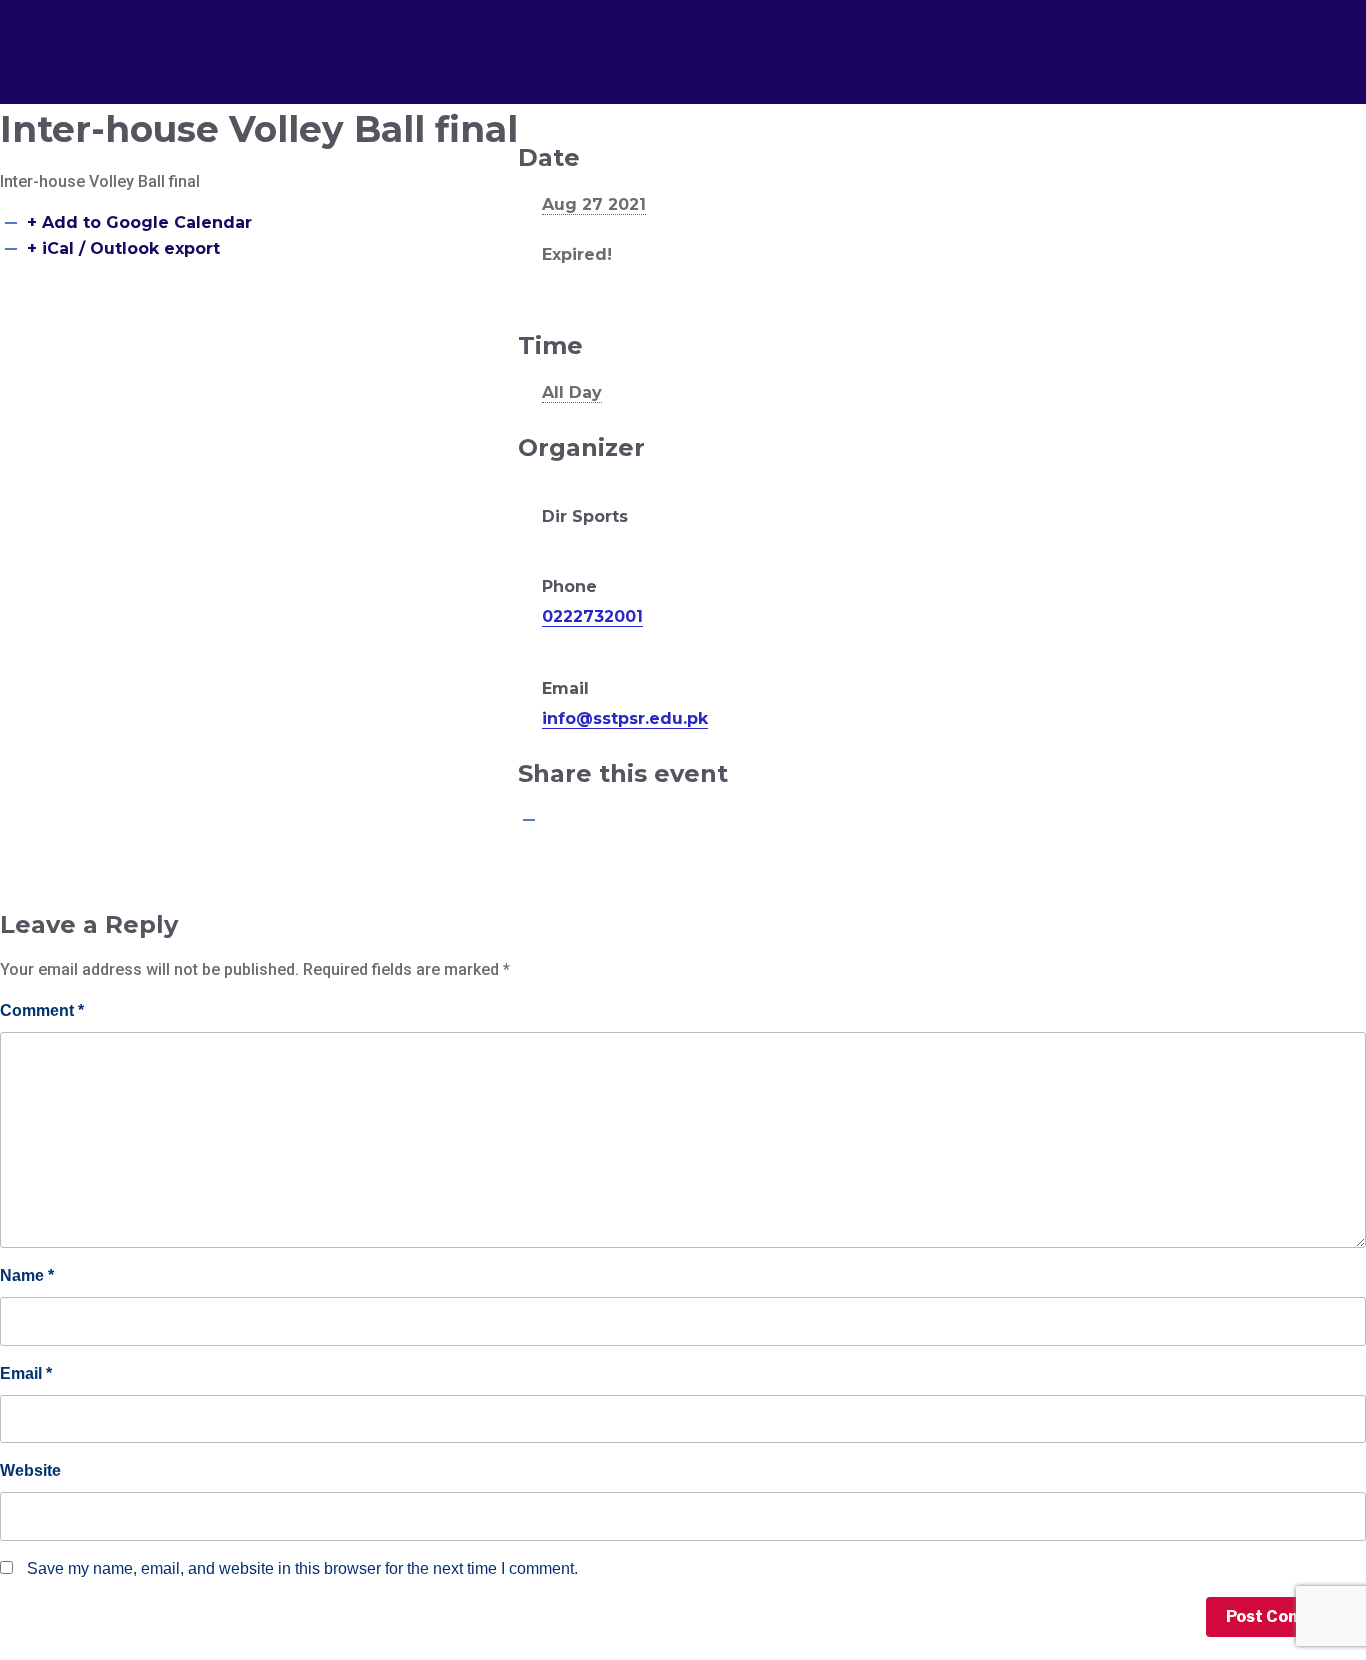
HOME (364, 39)
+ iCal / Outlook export (123, 248)
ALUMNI (995, 39)
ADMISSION (592, 39)
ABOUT (467, 39)
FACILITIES (873, 39)
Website (30, 1470)
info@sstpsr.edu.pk (625, 718)
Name (27, 1275)
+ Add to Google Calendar (139, 222)
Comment (42, 1010)
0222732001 (592, 616)
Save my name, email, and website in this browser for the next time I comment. (302, 1568)
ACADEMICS (734, 39)
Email (26, 1373)
